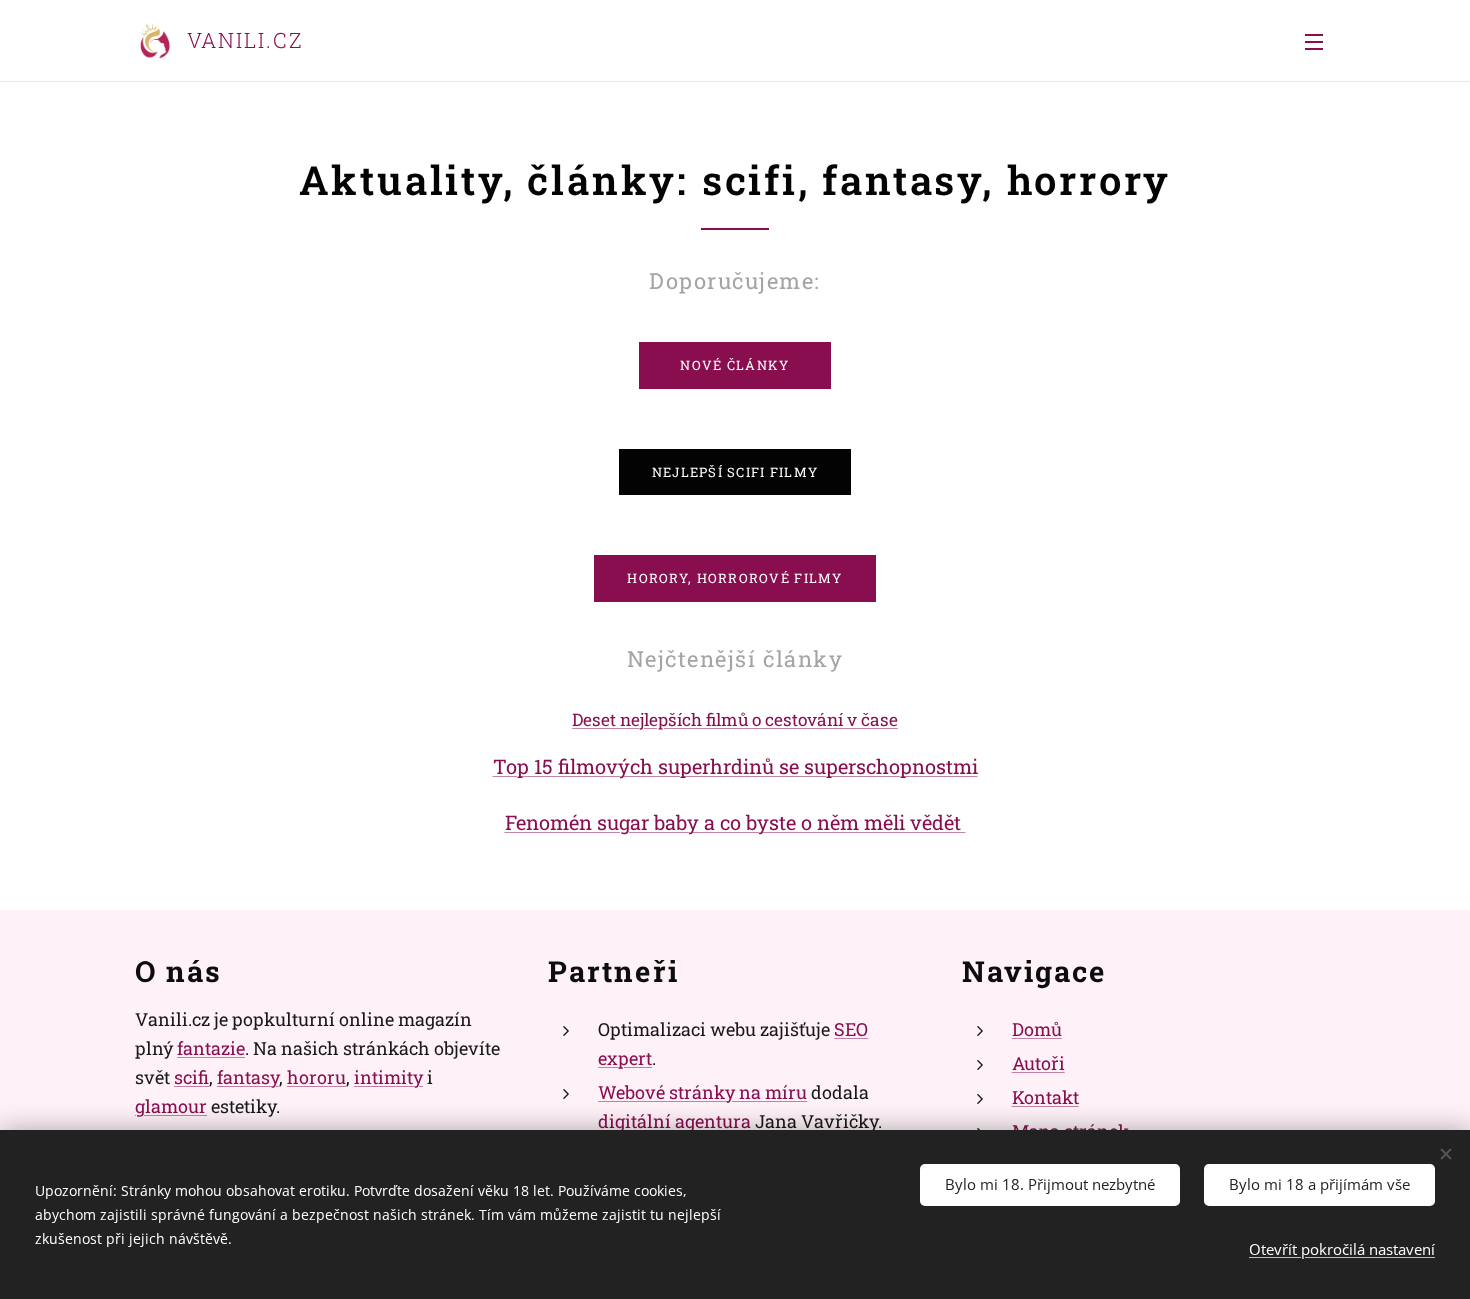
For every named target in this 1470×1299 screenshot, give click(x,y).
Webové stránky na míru (702, 1092)
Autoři (1038, 1063)
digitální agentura (674, 1121)
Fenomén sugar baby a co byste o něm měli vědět (735, 822)
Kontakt (1045, 1097)
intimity (388, 1077)
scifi (191, 1077)
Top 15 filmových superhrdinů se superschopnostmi (735, 766)
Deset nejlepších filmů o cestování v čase (735, 719)
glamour (171, 1106)
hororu (316, 1077)
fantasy (248, 1077)
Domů (1037, 1029)
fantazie (211, 1048)
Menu (1320, 41)
